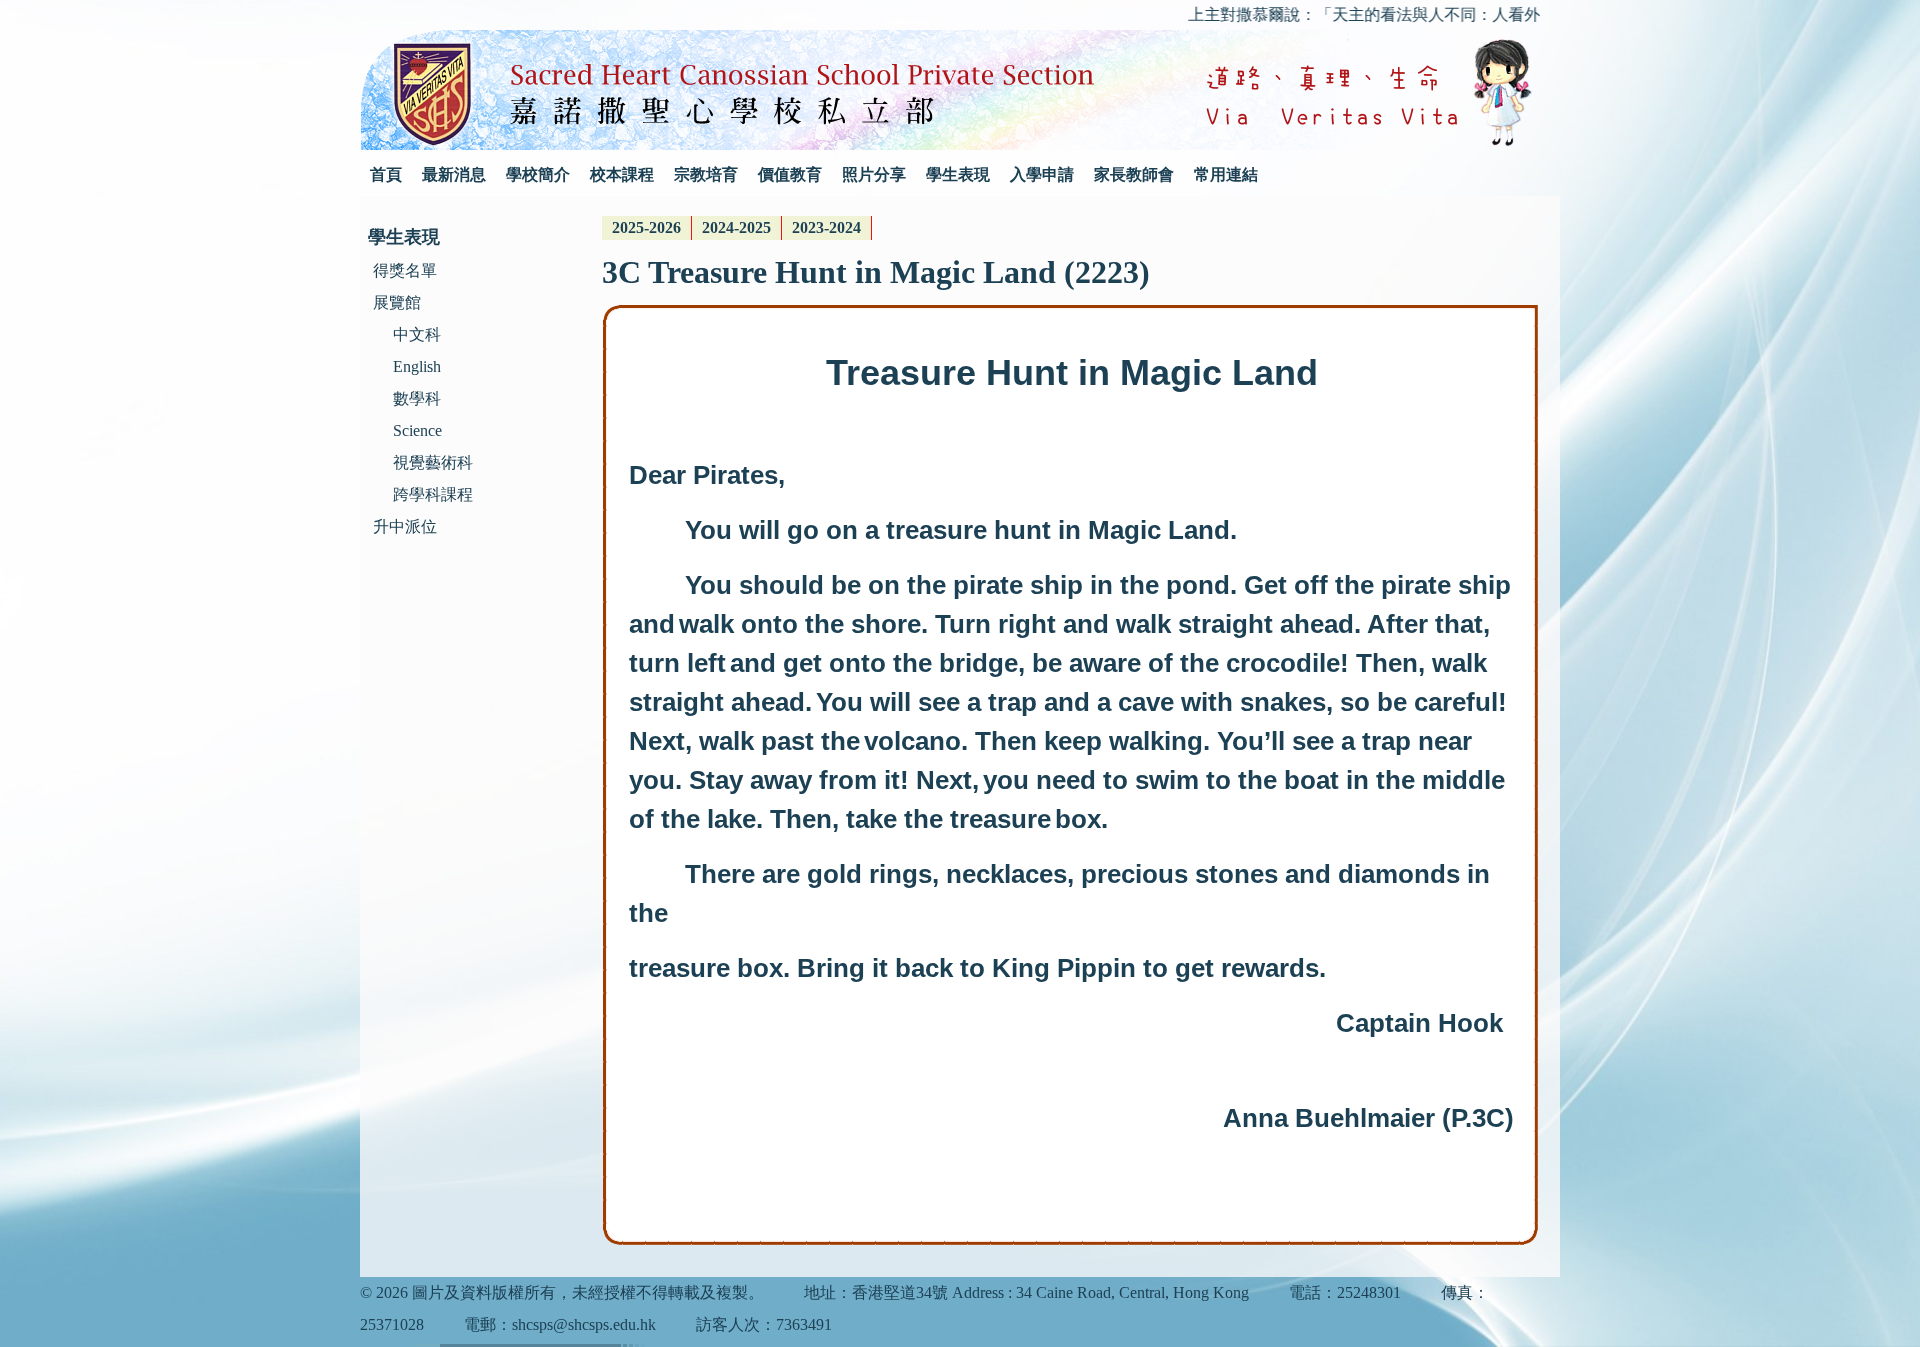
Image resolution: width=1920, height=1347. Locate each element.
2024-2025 (736, 227)
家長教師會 (1134, 174)
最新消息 (454, 174)
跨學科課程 (433, 494)
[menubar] (737, 228)
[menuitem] (647, 228)
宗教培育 (706, 174)
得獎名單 (405, 270)
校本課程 (622, 174)
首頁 (386, 174)
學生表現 (958, 174)
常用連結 (1226, 174)
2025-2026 (646, 227)
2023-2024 (826, 227)
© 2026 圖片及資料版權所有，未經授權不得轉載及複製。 (562, 1292)
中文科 (417, 334)
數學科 (417, 398)
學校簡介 (538, 174)
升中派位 (405, 526)
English (417, 366)
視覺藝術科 (433, 462)
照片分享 (874, 174)
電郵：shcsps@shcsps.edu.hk (560, 1324)
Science (417, 430)
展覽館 (397, 302)
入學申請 (1042, 174)
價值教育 (790, 174)
